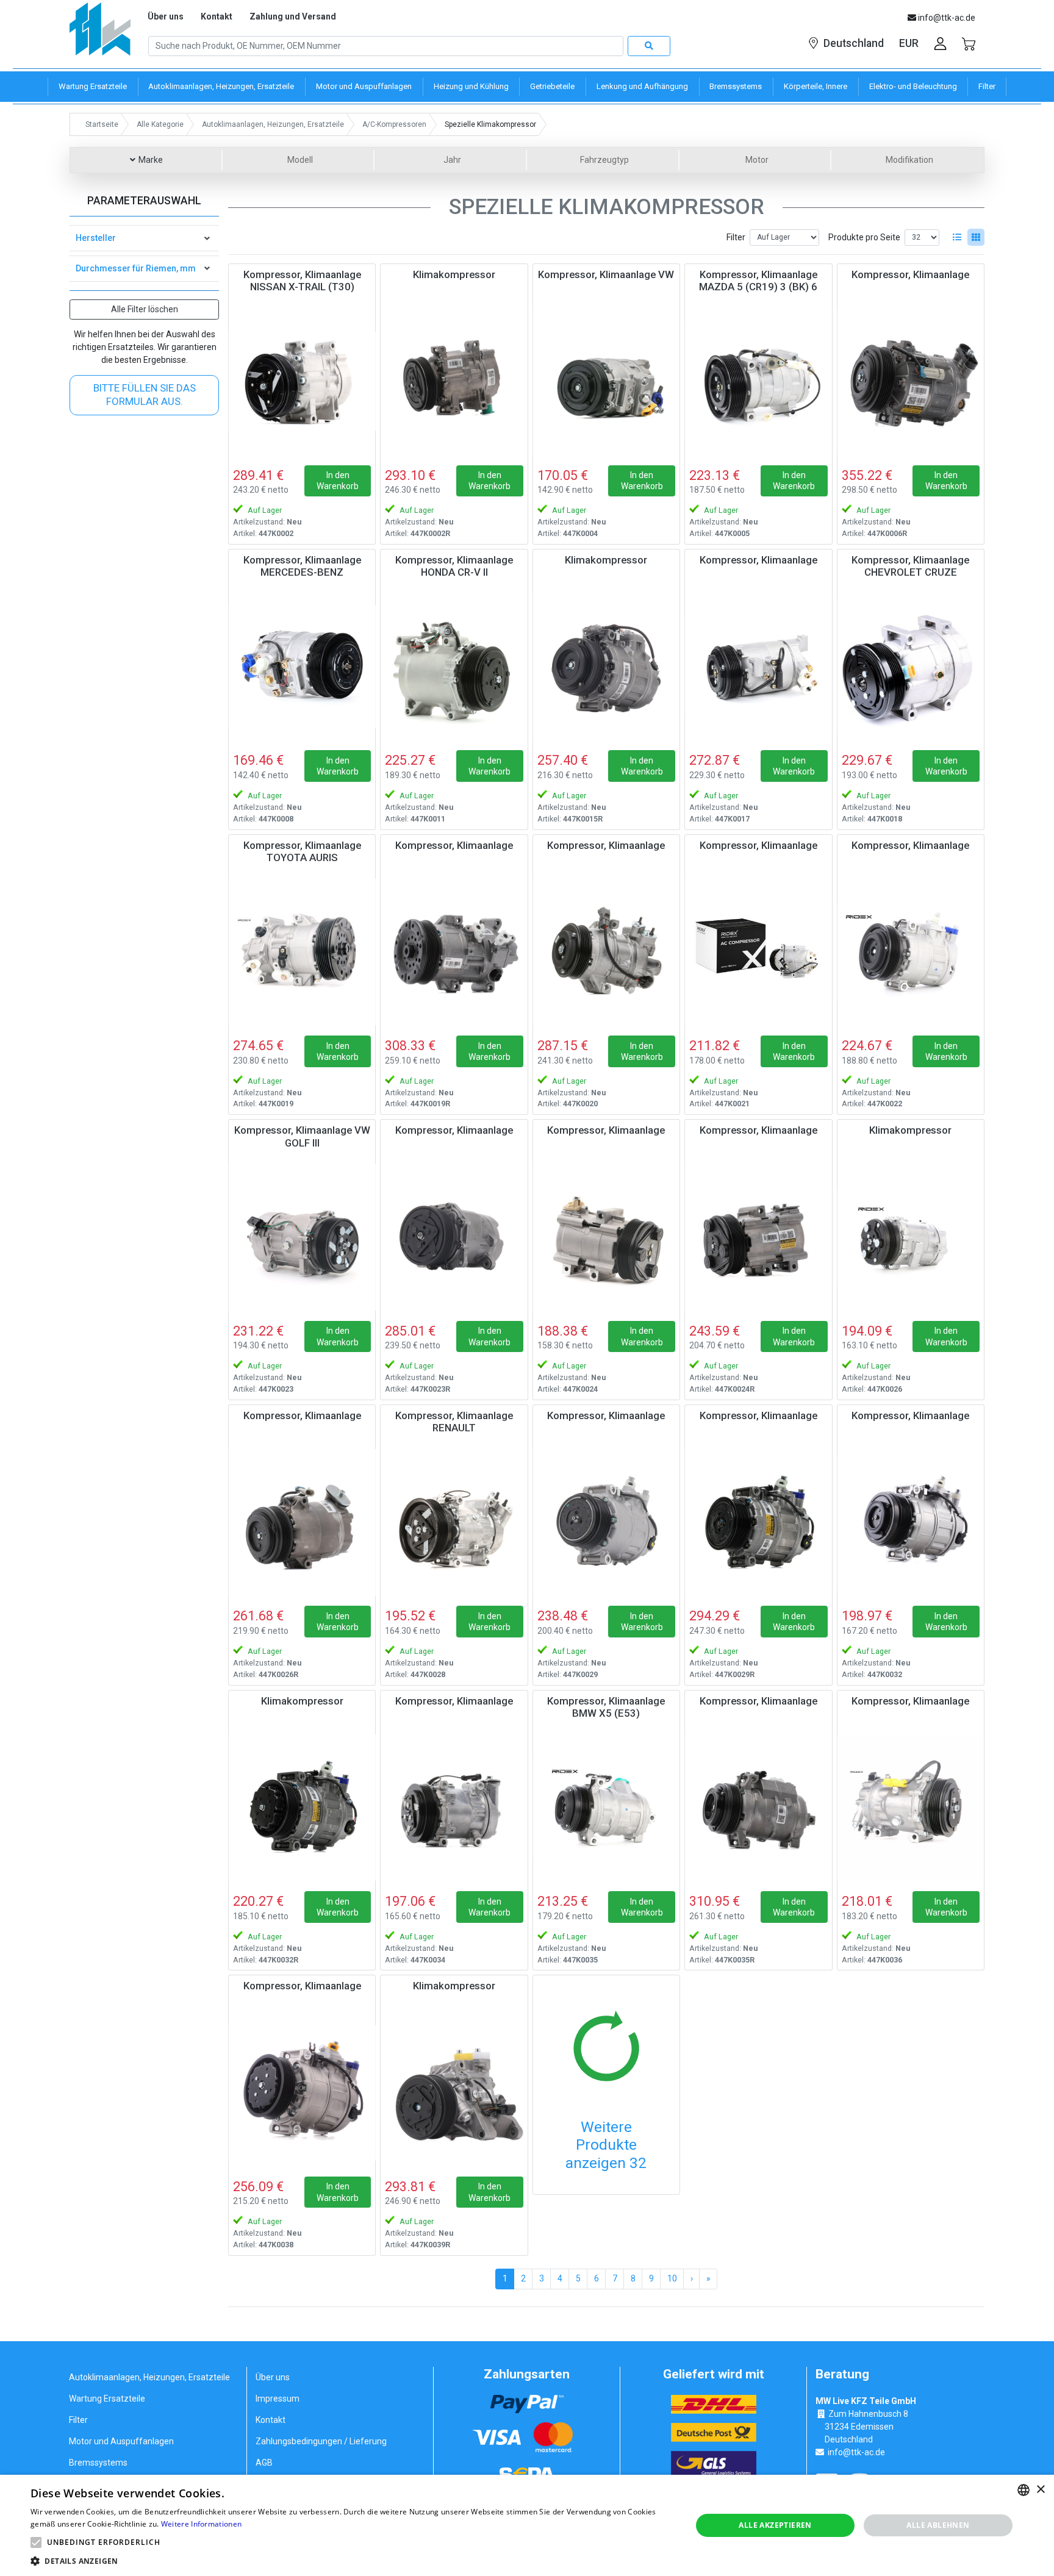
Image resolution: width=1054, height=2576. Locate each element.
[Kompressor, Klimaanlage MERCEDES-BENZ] (302, 667)
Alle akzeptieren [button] (775, 2525)
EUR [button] (909, 43)
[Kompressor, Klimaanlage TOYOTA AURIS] (302, 952)
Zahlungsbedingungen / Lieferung (321, 2441)
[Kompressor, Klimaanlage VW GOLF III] (302, 1237)
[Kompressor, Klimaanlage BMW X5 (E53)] (606, 1808)
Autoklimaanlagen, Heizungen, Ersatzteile (149, 2377)
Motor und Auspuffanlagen (121, 2441)
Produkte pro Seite (864, 237)
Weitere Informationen (201, 2524)
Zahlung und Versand (293, 16)
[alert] (527, 2525)
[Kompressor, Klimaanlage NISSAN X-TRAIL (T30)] (302, 381)
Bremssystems (98, 2463)
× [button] (1040, 2490)
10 (672, 2278)
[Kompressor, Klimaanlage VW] (606, 381)
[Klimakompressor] (454, 381)
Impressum (278, 2399)
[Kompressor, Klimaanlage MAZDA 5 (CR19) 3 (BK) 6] (758, 381)
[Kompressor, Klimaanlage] (911, 381)
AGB (264, 2463)
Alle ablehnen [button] (938, 2525)
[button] (36, 2542)
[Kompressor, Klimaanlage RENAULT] (454, 1522)
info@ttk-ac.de (856, 2452)
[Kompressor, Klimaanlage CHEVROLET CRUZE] (911, 667)
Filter (736, 237)
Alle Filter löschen (145, 309)
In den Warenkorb (338, 481)
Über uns (166, 16)
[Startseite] (100, 33)
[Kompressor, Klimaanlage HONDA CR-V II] (454, 667)
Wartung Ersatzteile (107, 2399)
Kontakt (217, 16)
